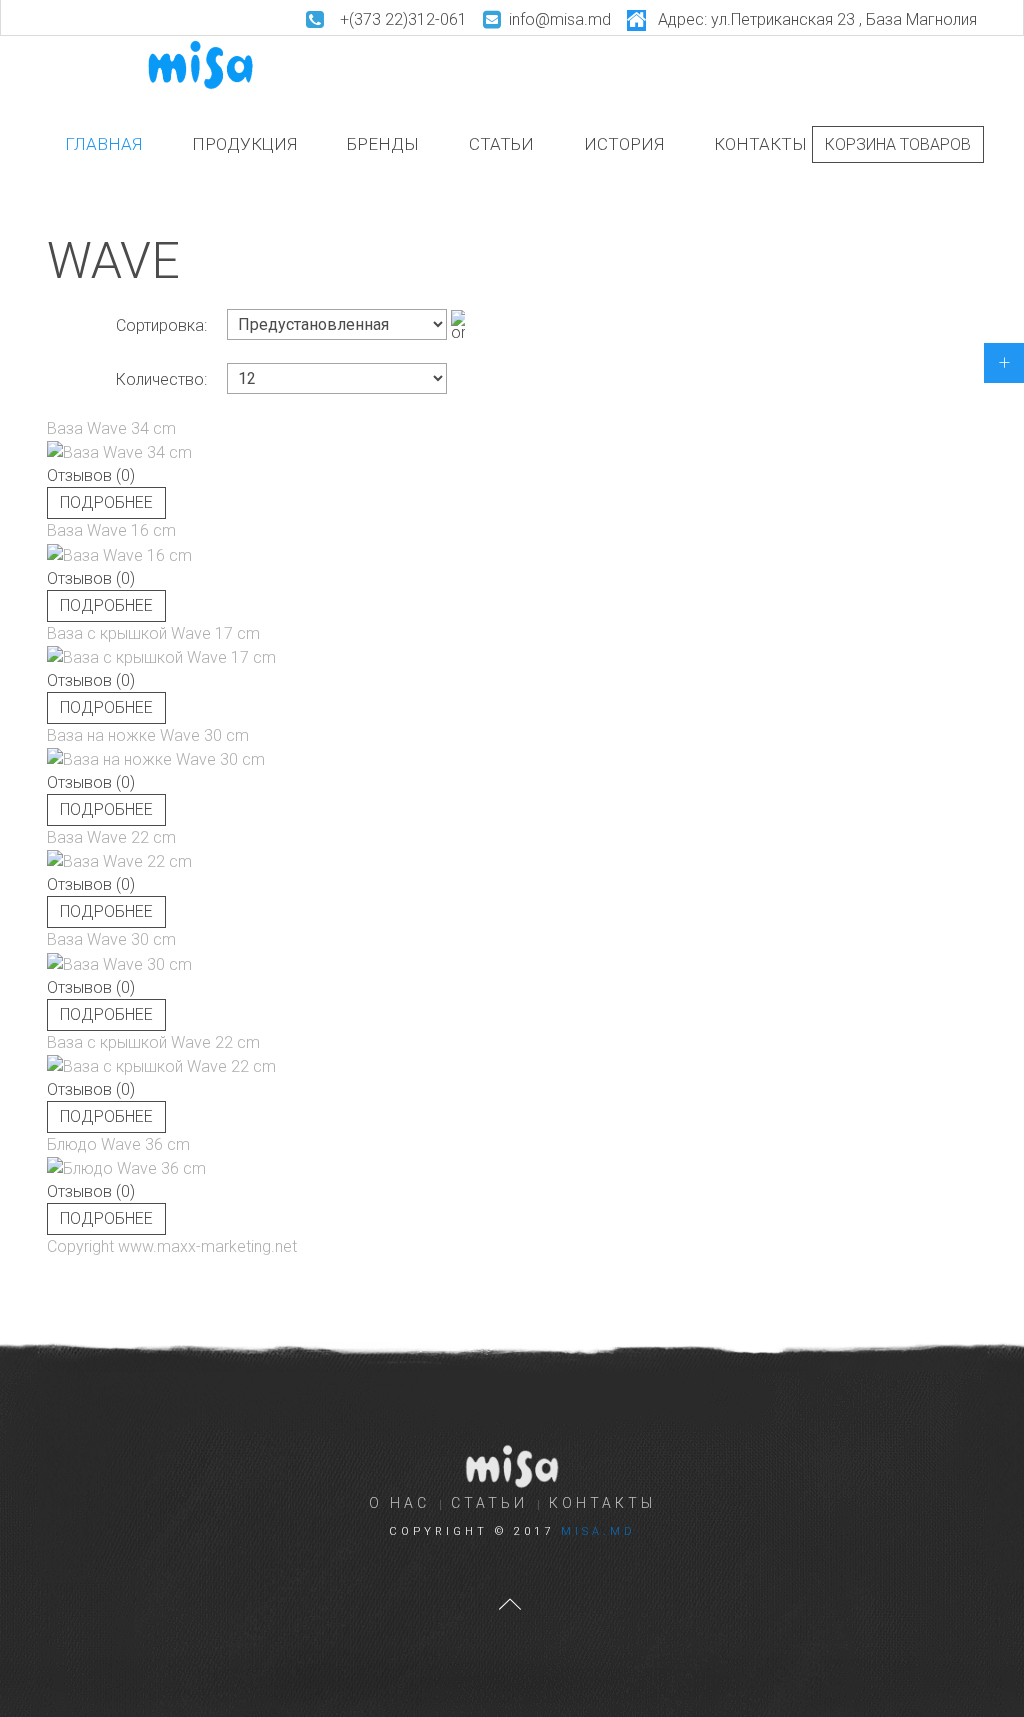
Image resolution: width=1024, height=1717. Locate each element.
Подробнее (106, 502)
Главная (103, 144)
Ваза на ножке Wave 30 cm (148, 735)
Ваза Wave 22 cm (111, 837)
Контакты (760, 144)
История (624, 144)
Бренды (383, 144)
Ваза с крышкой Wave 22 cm (153, 1042)
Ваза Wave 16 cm (111, 530)
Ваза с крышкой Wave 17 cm (153, 633)
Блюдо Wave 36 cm (118, 1144)
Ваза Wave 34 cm (111, 428)
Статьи (501, 144)
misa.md (598, 1531)
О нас (399, 1503)
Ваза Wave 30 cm (111, 939)
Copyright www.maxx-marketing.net (172, 1246)
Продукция (244, 144)
